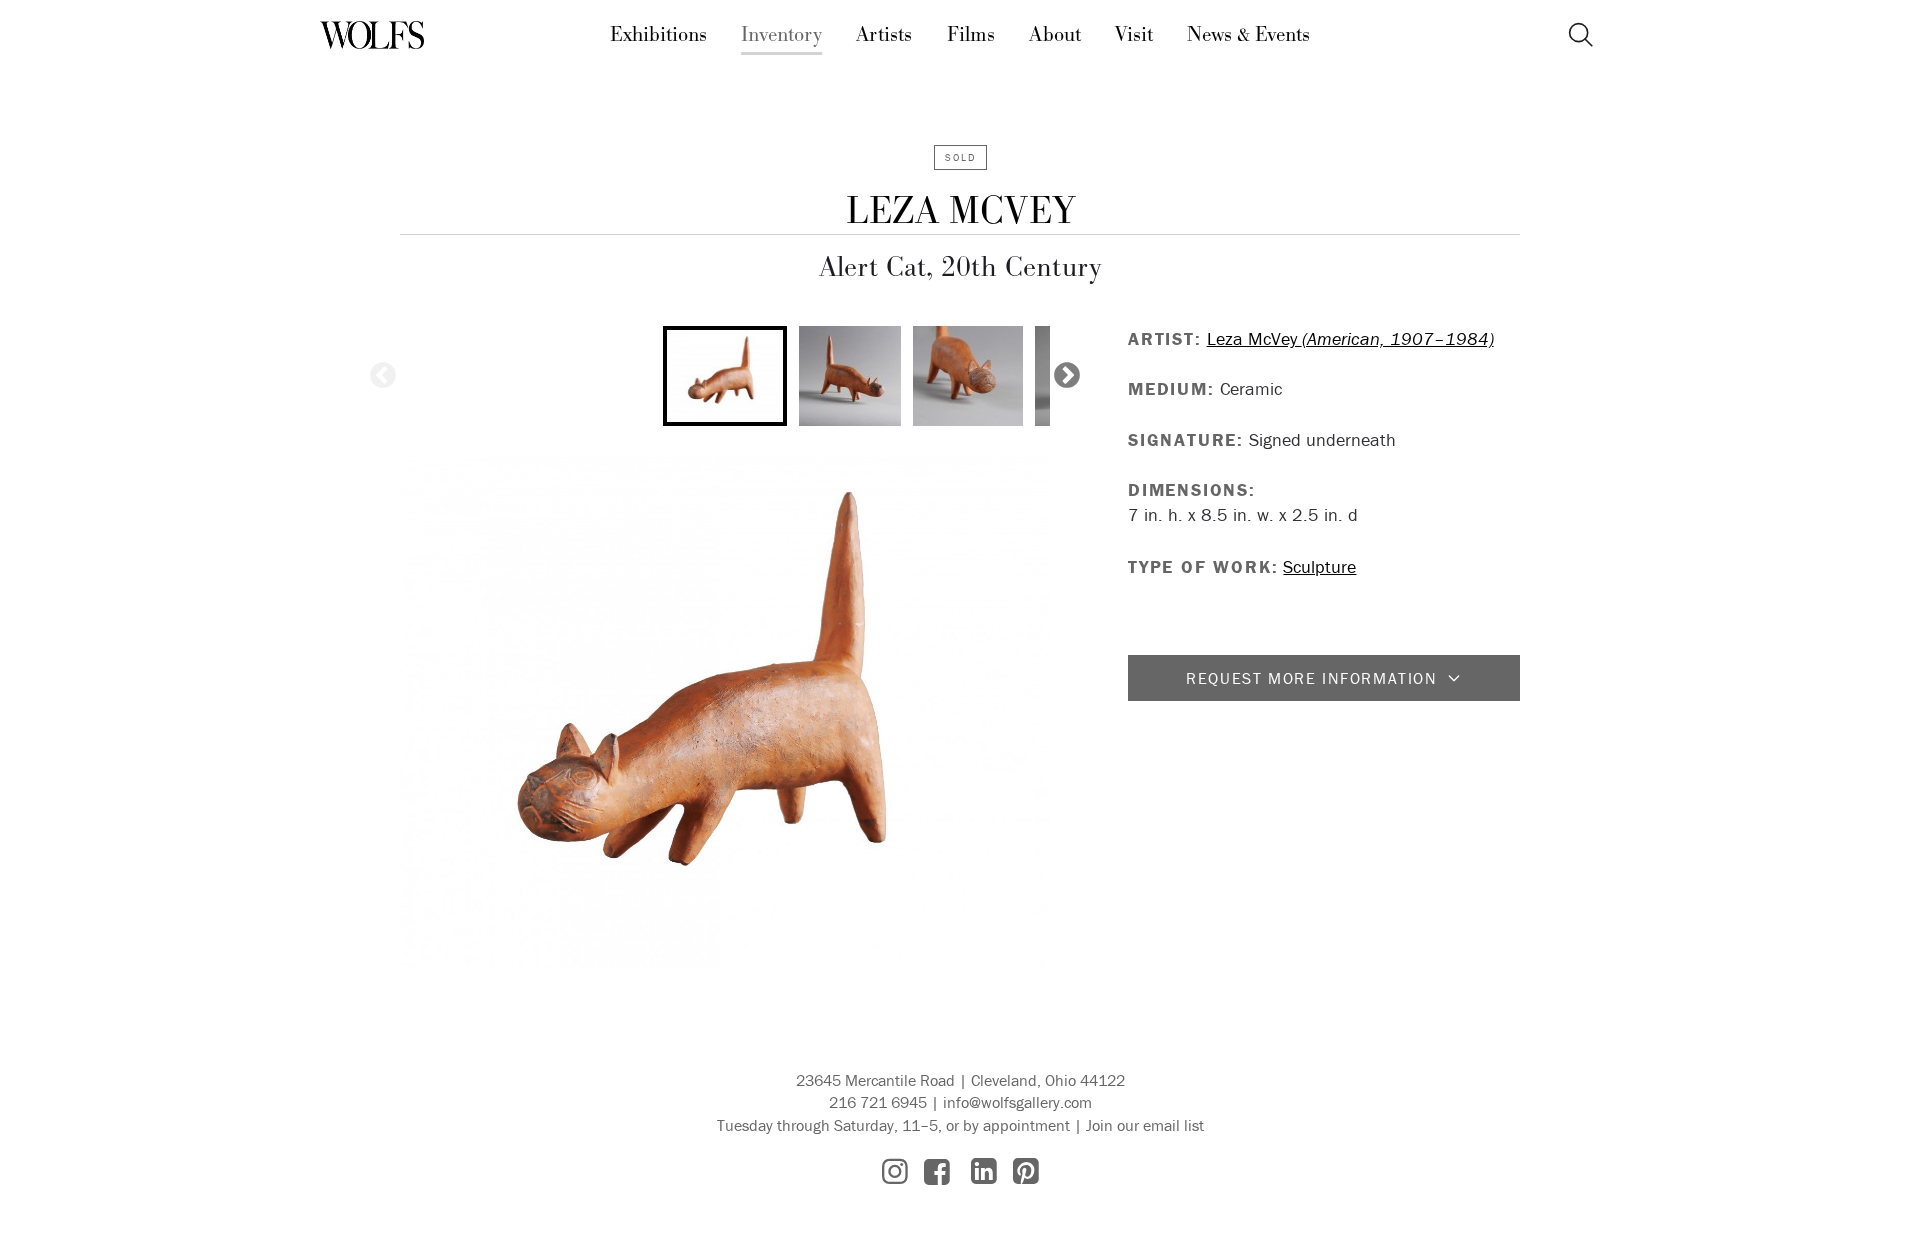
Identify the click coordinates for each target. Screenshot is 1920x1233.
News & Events (1248, 35)
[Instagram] (895, 1171)
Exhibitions (658, 35)
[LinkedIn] (984, 1171)
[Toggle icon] (1580, 35)
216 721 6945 (878, 1102)
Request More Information (1311, 678)
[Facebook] (937, 1171)
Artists (884, 35)
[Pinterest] (1026, 1171)
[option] (725, 376)
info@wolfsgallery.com (1017, 1102)
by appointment (1016, 1125)
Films (971, 35)
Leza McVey (960, 211)
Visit (1134, 35)
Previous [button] (383, 376)
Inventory (781, 35)
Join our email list (1145, 1125)
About (1055, 35)
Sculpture (1319, 566)
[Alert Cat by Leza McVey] (725, 712)
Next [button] (1067, 376)
